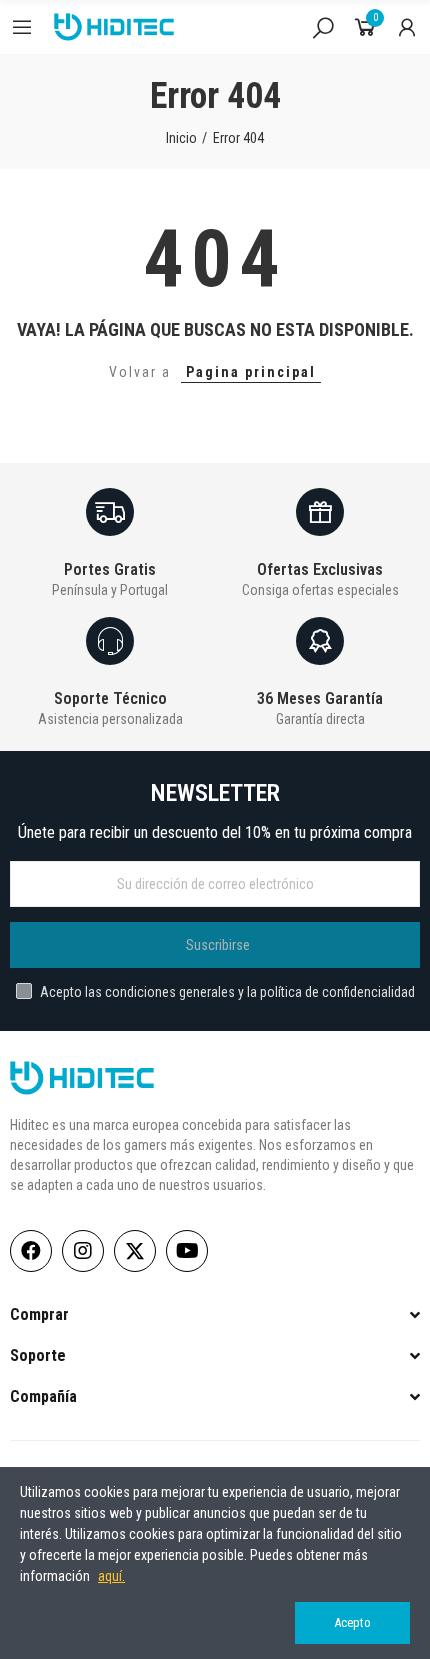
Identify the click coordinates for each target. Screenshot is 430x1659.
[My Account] (407, 27)
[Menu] (22, 27)
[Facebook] (31, 1251)
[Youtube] (187, 1251)
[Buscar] (323, 27)
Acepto (352, 1622)
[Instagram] (83, 1251)
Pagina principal (251, 372)
